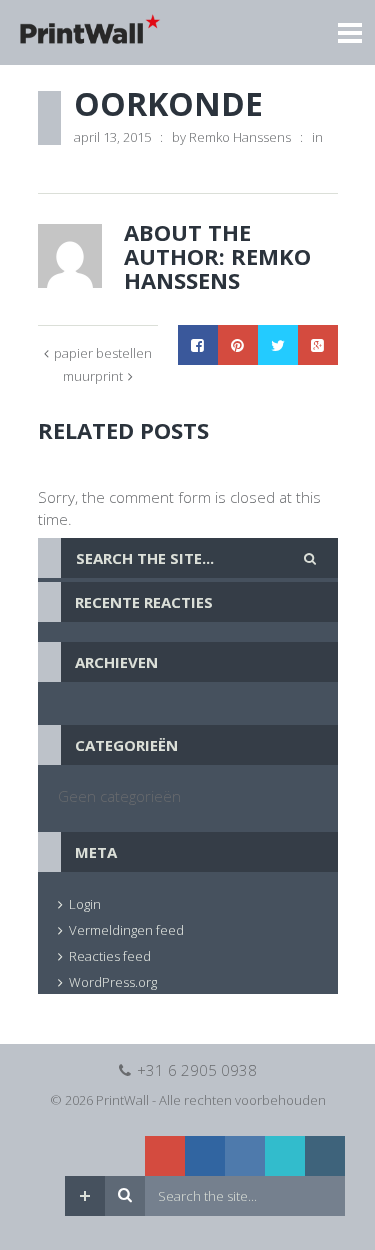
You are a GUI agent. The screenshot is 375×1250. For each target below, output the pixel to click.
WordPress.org (113, 982)
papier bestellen (103, 353)
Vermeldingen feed (126, 930)
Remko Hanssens (240, 137)
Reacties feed (110, 956)
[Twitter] (285, 1156)
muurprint (93, 376)
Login (85, 904)
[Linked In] (205, 1156)
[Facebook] (245, 1156)
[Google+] (165, 1156)
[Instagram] (325, 1156)
